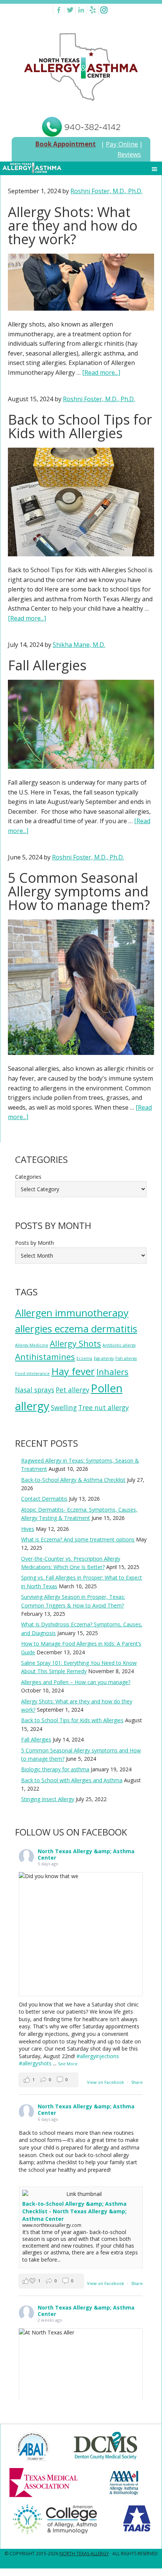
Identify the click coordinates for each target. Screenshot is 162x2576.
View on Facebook (106, 2082)
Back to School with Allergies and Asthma (72, 1780)
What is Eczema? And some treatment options (78, 1539)
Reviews (129, 154)
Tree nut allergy (104, 1407)
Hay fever (73, 1371)
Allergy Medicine (32, 1345)
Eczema (84, 1358)
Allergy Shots (75, 1343)
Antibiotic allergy (119, 1345)
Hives (28, 1529)
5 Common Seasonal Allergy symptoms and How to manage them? (79, 891)
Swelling (64, 1407)
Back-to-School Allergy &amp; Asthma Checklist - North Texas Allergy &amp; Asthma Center (74, 2211)
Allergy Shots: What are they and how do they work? (73, 226)
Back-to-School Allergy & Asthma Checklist (73, 1480)
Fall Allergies (47, 665)
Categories (28, 1177)
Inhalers (112, 1372)
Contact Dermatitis (44, 1499)
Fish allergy (126, 1358)
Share (137, 2082)
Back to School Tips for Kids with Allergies (80, 426)
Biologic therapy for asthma (55, 1769)
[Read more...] (101, 373)
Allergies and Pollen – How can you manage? (76, 1682)
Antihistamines (45, 1357)
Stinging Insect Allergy (48, 1799)
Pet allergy (73, 1390)
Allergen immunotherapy (72, 1313)
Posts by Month (34, 1243)
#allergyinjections (98, 2056)
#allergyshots (35, 2063)
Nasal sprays (35, 1390)
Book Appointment (65, 144)
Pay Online (122, 144)
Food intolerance (32, 1373)
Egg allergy (104, 1358)
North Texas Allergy (84, 2554)
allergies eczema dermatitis (76, 1329)
